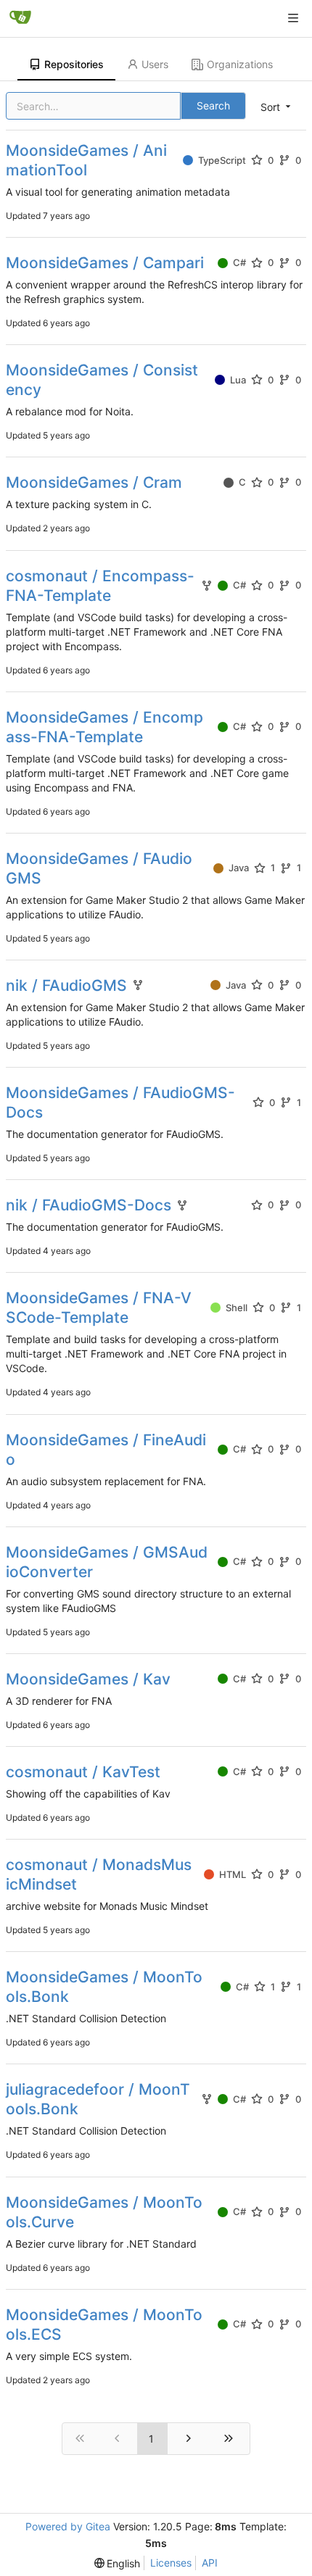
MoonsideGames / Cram (94, 482)
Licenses (171, 2563)
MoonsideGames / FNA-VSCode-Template (99, 1308)
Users (155, 64)
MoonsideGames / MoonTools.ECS (104, 2324)
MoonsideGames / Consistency (102, 380)
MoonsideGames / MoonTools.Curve (104, 2212)
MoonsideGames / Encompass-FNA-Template (104, 727)
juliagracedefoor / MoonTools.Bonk (98, 2099)
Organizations (240, 64)
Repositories (74, 64)
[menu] (277, 107)
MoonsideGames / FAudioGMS (99, 868)
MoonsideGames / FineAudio (106, 1450)
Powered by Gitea (68, 2526)
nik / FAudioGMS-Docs (89, 1205)
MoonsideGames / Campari (105, 263)
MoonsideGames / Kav (88, 1679)
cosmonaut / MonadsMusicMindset (99, 1874)
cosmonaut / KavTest (83, 1772)
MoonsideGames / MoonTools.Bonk (104, 1987)
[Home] (20, 18)
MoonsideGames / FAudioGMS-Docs (120, 1102)
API (210, 2563)
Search (213, 105)
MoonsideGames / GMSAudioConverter (107, 1562)
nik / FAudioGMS (66, 985)
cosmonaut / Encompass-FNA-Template (100, 586)
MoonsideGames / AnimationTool (86, 160)
